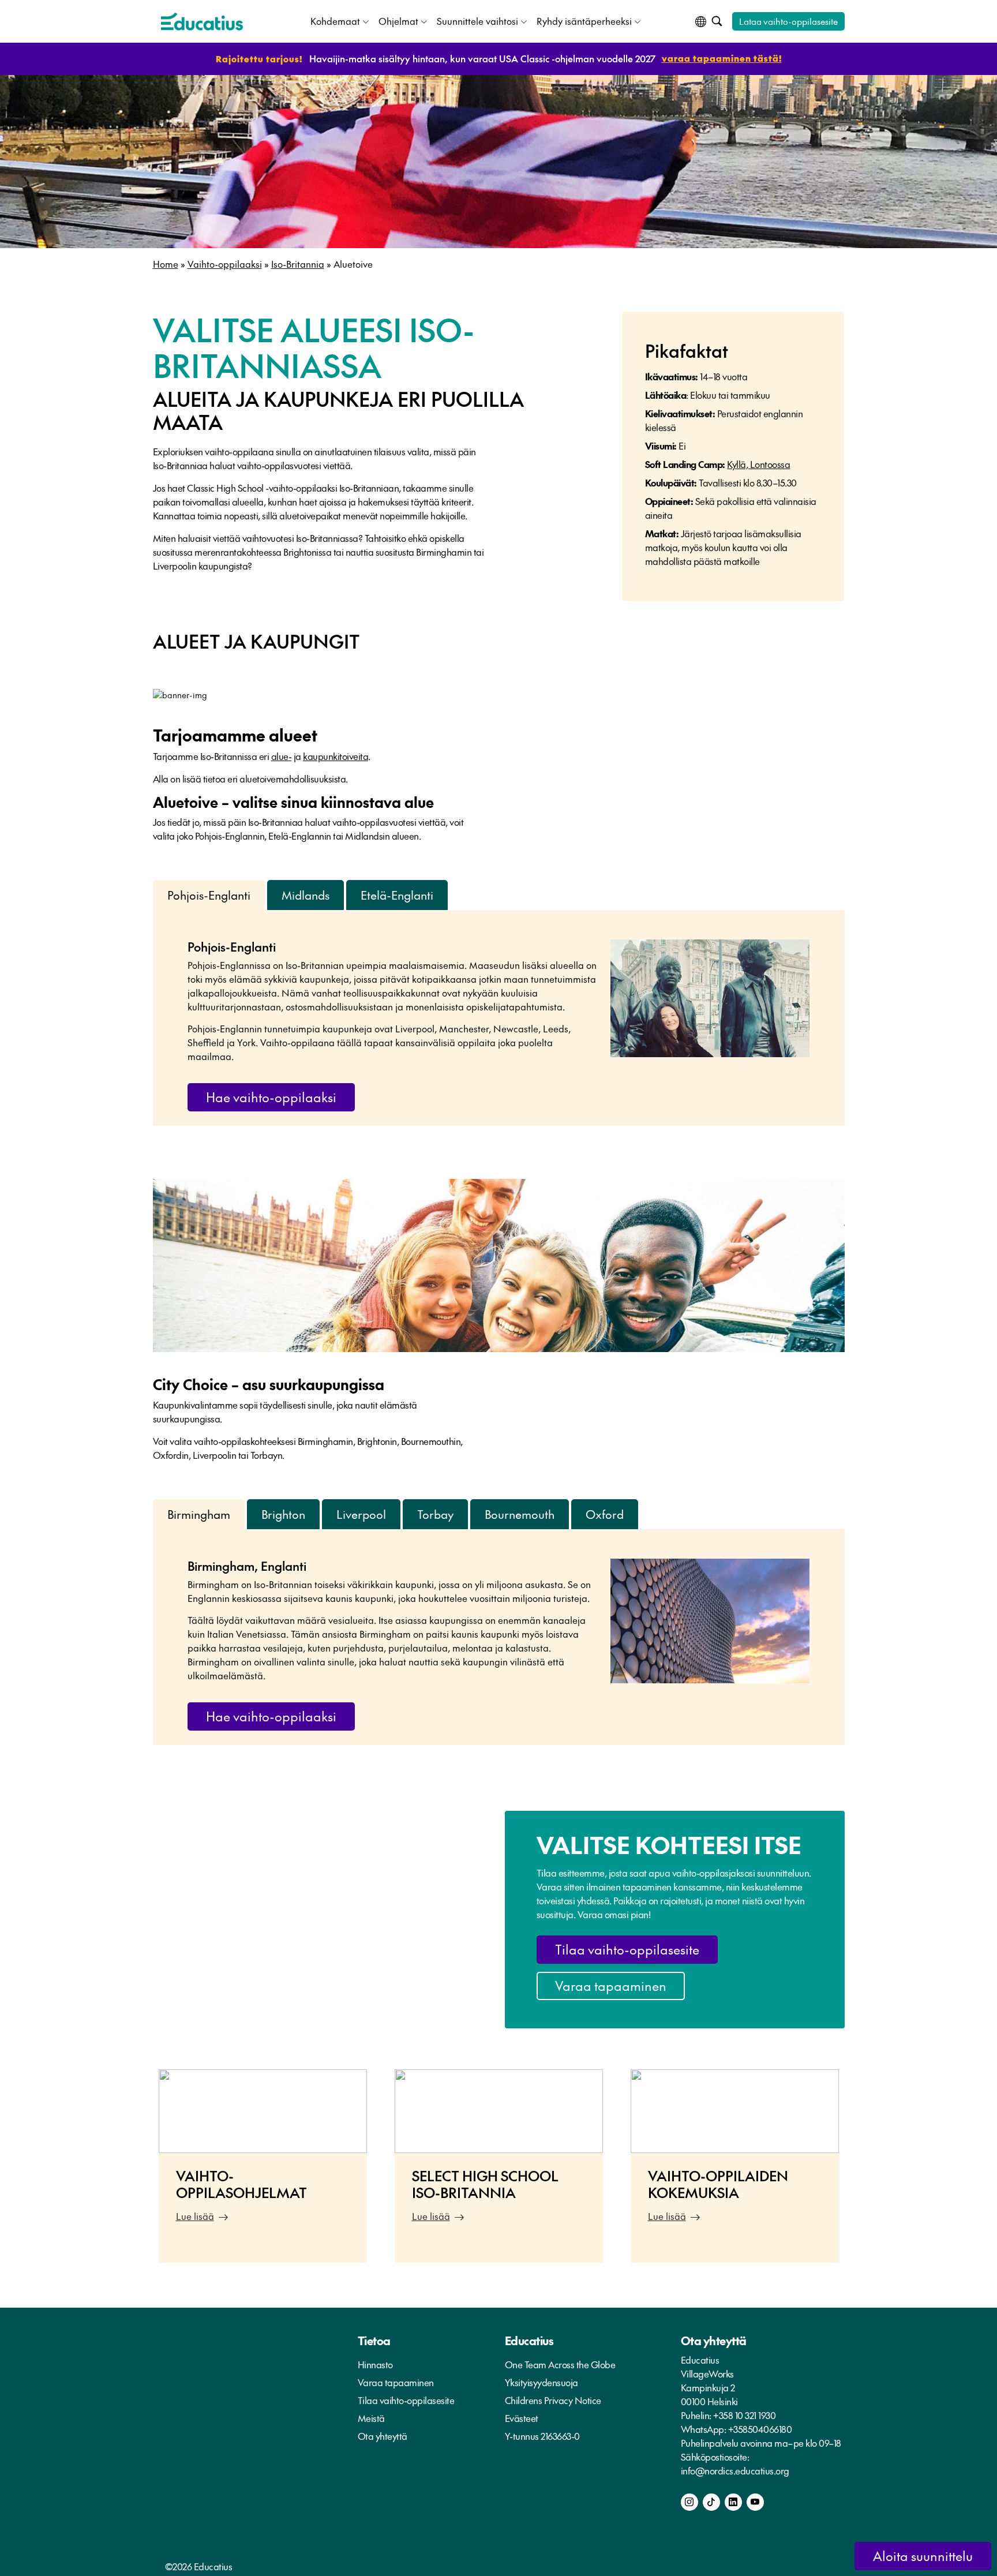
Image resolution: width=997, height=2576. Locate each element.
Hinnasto (375, 2364)
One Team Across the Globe (560, 2364)
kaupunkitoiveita (336, 756)
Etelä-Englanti (397, 895)
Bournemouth (520, 1514)
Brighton (283, 1514)
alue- (282, 756)
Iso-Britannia (298, 264)
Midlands (306, 895)
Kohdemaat (335, 21)
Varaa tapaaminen (611, 1986)
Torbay (435, 1514)
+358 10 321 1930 (744, 2415)
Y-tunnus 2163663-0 (542, 2436)
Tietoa (374, 2341)
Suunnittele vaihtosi (477, 21)
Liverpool (361, 1514)
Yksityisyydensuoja (541, 2382)
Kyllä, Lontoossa (758, 464)
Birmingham (199, 1514)
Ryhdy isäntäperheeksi (584, 21)
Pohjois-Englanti (209, 895)
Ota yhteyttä (383, 2436)
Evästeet (522, 2418)
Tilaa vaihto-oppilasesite (627, 1949)
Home (166, 264)
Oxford (605, 1514)
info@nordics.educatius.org (735, 2470)
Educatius (529, 2341)
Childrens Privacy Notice (553, 2400)
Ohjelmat (398, 21)
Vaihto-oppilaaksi (225, 264)
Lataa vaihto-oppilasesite (788, 21)
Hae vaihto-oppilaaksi (271, 1097)
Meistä (371, 2418)
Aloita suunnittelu (923, 2556)
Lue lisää (195, 2216)
